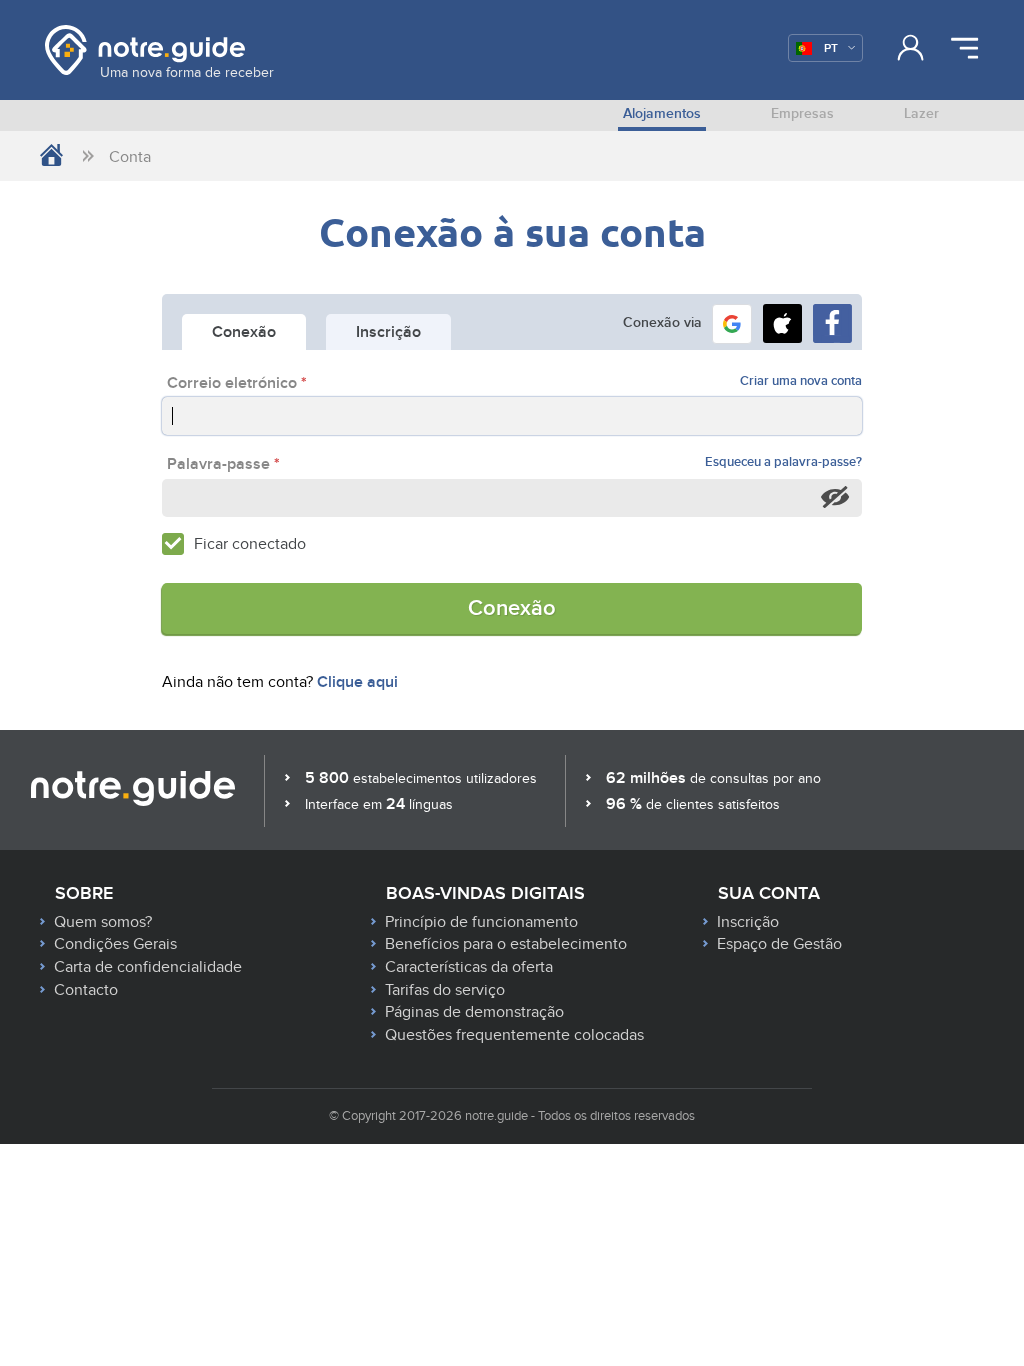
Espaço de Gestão (779, 944)
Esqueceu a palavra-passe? (783, 462)
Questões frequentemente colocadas (514, 1035)
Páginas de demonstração (474, 1012)
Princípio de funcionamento (481, 922)
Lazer (921, 114)
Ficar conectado (250, 544)
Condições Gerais (115, 944)
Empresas (802, 114)
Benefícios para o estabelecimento (506, 944)
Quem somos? (103, 922)
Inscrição (748, 922)
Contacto (86, 990)
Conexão (512, 608)
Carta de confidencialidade (148, 967)
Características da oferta (469, 967)
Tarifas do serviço (445, 990)
